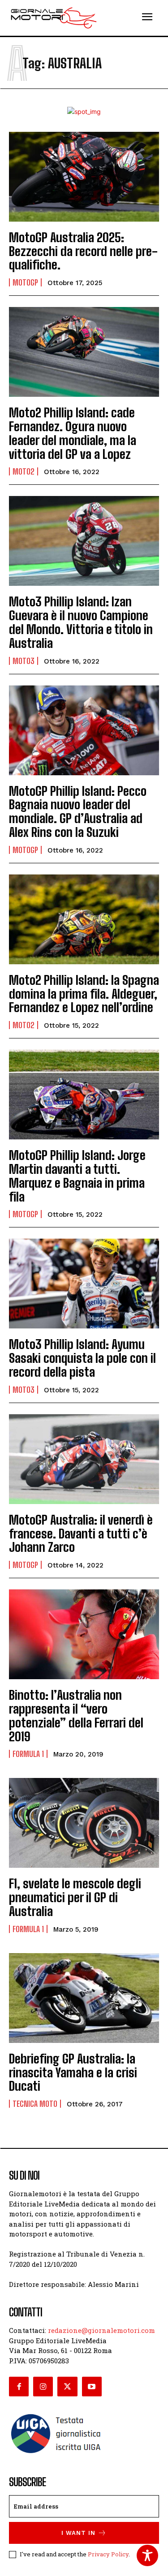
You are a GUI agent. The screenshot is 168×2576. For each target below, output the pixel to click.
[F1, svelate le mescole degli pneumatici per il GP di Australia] (84, 1823)
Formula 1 (28, 1754)
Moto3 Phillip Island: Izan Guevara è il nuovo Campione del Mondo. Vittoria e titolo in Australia (81, 622)
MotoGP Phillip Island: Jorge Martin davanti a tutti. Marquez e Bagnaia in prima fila (77, 1176)
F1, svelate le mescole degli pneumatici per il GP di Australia (75, 1897)
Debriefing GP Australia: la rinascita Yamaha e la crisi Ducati (73, 2072)
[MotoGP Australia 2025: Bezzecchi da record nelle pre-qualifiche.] (84, 177)
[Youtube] (92, 2387)
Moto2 (24, 471)
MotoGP (25, 282)
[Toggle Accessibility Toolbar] (147, 2555)
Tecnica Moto (35, 2104)
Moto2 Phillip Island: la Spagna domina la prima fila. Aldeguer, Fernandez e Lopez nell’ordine (84, 994)
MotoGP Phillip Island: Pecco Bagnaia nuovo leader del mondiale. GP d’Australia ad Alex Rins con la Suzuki (78, 811)
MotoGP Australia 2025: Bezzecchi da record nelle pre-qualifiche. (83, 251)
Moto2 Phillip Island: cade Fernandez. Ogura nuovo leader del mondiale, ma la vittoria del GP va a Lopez (73, 433)
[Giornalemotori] (54, 18)
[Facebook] (19, 2387)
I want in (78, 2533)
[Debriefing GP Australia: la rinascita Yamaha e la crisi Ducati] (84, 1998)
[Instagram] (43, 2387)
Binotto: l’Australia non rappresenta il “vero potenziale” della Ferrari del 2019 (76, 1715)
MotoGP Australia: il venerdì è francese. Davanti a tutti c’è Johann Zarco (81, 1534)
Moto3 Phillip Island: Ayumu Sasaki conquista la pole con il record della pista (82, 1358)
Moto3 (24, 661)
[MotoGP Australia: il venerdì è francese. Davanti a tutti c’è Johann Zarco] (84, 1459)
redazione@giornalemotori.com (101, 2330)
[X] (67, 2387)
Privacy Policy (108, 2554)
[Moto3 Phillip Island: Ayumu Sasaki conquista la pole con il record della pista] (84, 1284)
